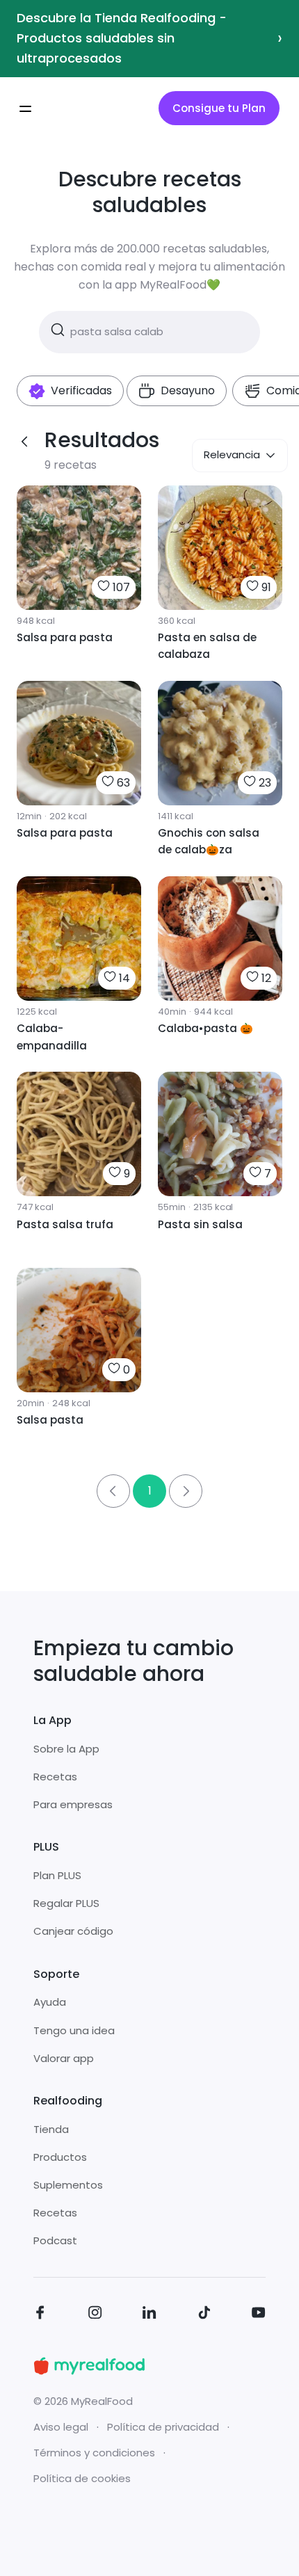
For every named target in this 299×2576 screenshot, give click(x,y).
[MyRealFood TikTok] (204, 2315)
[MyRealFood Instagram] (95, 2315)
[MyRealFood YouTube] (259, 2315)
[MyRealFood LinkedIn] (149, 2315)
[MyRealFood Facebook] (40, 2315)
